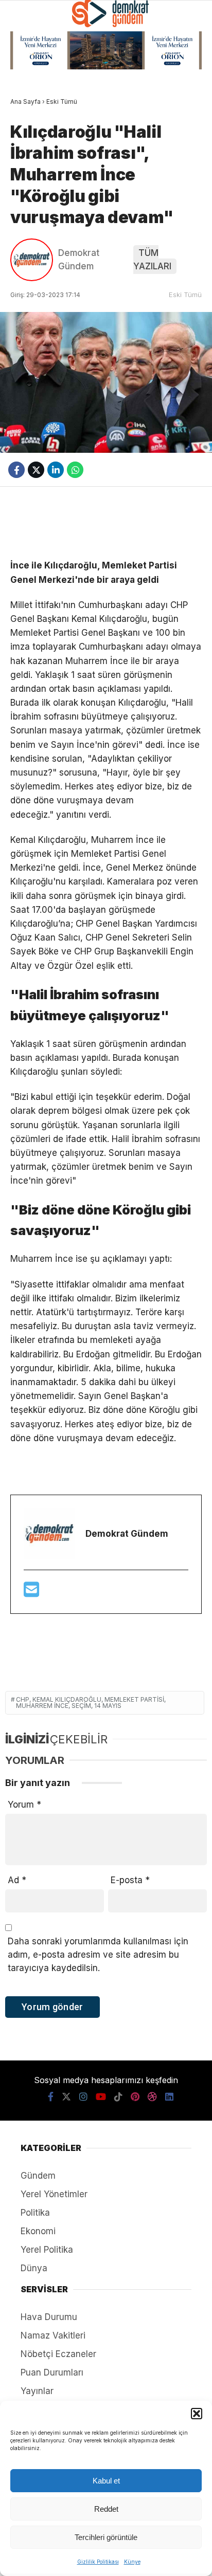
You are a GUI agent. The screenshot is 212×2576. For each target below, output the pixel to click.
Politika (35, 2213)
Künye (132, 2562)
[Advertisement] (106, 523)
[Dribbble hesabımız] (152, 2097)
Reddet (106, 2509)
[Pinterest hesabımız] (135, 2097)
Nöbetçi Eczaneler (58, 2354)
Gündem (38, 2176)
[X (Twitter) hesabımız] (66, 2097)
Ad (17, 1880)
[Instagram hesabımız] (83, 2097)
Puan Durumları (52, 2372)
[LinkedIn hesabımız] (169, 2097)
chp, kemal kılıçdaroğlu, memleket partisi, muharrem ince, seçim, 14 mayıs (91, 1703)
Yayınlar (37, 2391)
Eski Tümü (185, 295)
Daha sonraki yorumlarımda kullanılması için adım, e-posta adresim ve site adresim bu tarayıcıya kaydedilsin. (98, 1955)
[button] (197, 2414)
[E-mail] (31, 1593)
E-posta (130, 1880)
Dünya (34, 2268)
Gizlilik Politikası (98, 2562)
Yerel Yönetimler (54, 2194)
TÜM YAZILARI (152, 260)
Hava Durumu (49, 2317)
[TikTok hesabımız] (118, 2097)
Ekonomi (38, 2231)
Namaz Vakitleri (53, 2335)
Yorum (24, 1805)
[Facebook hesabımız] (51, 2097)
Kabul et (106, 2481)
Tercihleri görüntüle (106, 2537)
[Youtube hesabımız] (101, 2097)
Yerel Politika (47, 2250)
